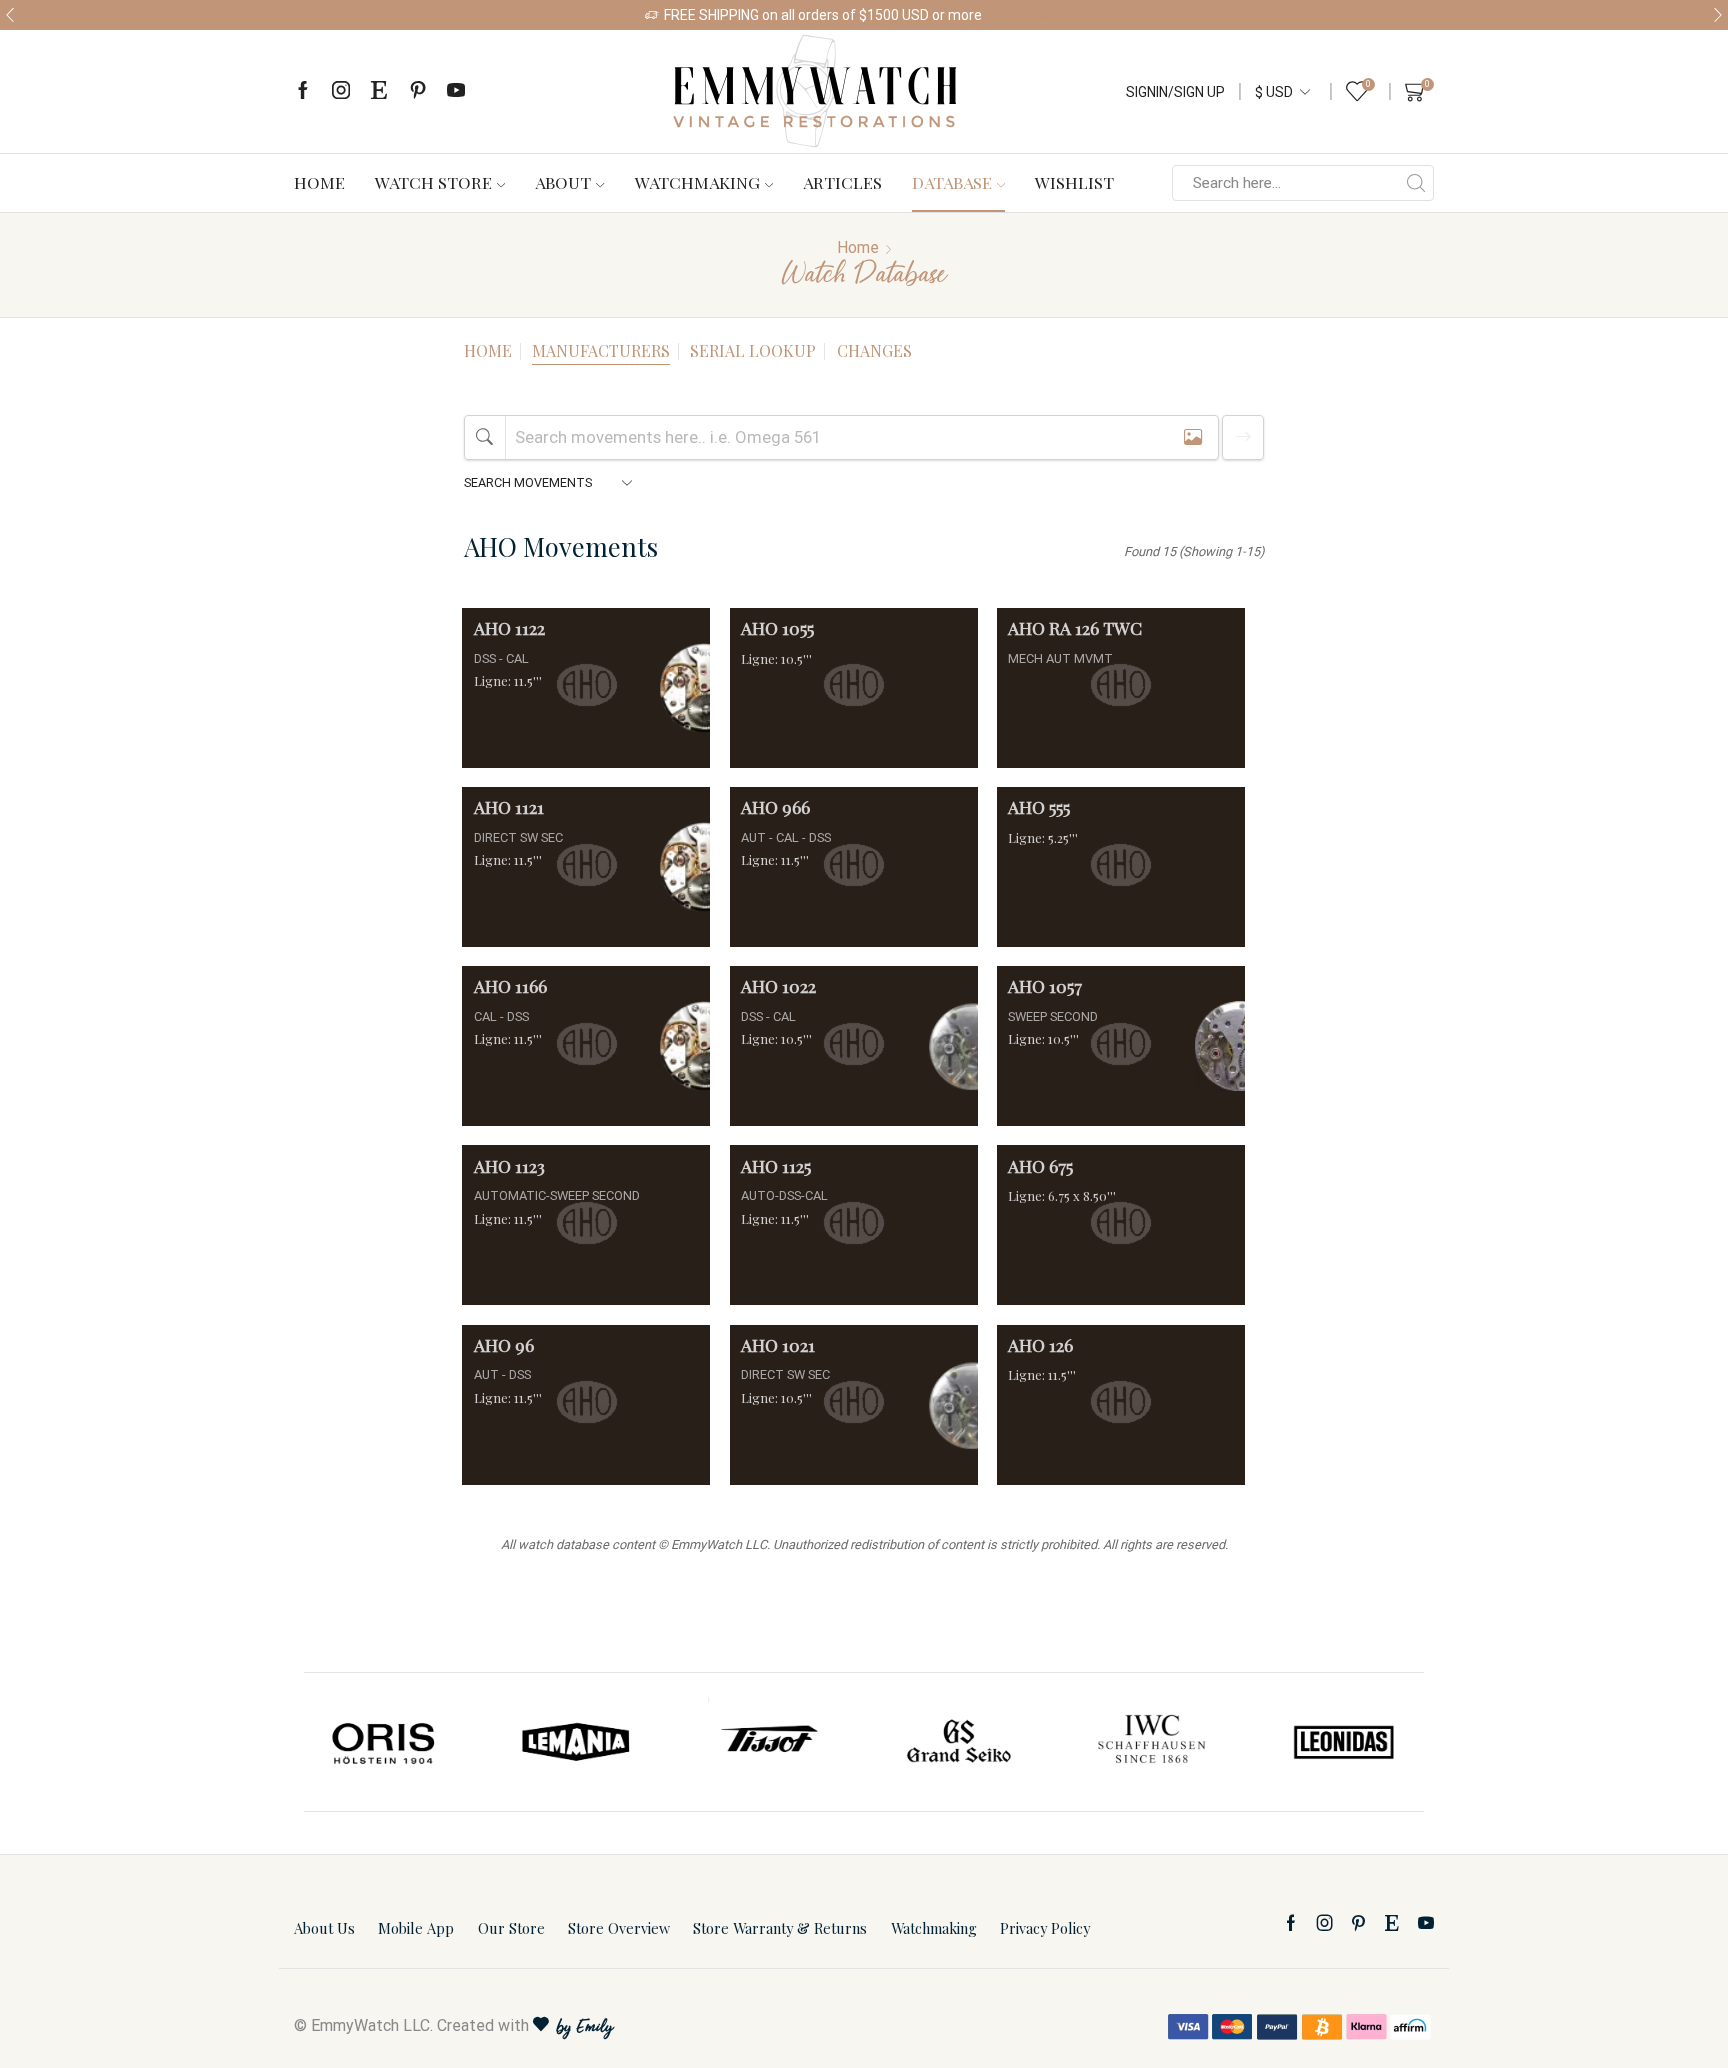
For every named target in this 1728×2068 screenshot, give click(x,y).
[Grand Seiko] (960, 1742)
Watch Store (433, 182)
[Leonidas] (1343, 1742)
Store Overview (619, 1928)
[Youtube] (456, 91)
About (563, 182)
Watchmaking (697, 182)
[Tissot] (768, 1742)
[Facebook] (303, 91)
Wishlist (1074, 182)
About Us (324, 1928)
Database (952, 182)
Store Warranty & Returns (780, 1928)
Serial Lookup (753, 350)
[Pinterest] (418, 91)
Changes (874, 350)
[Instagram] (341, 91)
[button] (10, 15)
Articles (842, 182)
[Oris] (385, 1742)
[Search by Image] (1193, 437)
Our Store (511, 1928)
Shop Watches (1038, 15)
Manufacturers (601, 350)
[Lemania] (577, 1742)
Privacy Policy (1045, 1928)
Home (319, 182)
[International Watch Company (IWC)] (1152, 1742)
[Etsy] (379, 91)
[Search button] (1416, 183)
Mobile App (416, 1928)
